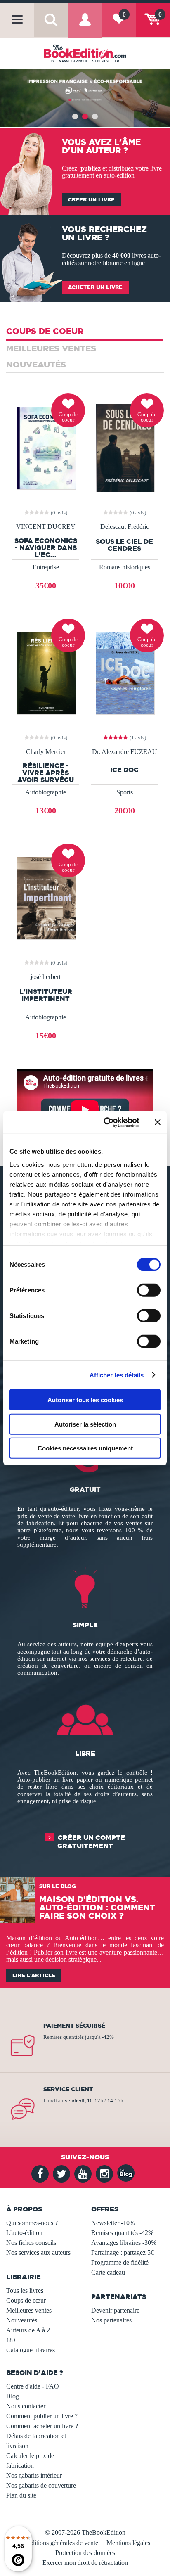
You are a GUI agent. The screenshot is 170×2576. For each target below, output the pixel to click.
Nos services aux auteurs (38, 2253)
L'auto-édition (24, 2233)
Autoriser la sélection (85, 1424)
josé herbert (46, 977)
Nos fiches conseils (31, 2243)
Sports (125, 792)
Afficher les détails (117, 1375)
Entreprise (46, 567)
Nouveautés (22, 2320)
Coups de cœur (26, 2300)
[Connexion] (85, 26)
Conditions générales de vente (59, 2543)
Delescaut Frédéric (125, 527)
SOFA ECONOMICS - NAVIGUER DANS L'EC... (46, 547)
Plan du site (21, 2495)
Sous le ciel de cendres (124, 545)
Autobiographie (46, 792)
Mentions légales (128, 2543)
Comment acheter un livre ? (42, 2426)
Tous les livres (25, 2290)
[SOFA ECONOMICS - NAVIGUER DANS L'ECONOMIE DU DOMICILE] (46, 447)
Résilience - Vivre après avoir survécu (46, 773)
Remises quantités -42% (122, 2233)
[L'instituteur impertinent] (46, 897)
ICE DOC (124, 770)
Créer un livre (91, 200)
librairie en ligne (124, 263)
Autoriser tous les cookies (85, 1400)
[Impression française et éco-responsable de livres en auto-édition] (85, 98)
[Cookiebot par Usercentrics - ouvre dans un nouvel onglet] (105, 1122)
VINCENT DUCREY (46, 527)
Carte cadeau (108, 2272)
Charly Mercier (46, 752)
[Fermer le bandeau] (158, 1122)
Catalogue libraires (31, 2350)
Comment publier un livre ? (42, 2416)
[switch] (149, 1290)
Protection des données (85, 2553)
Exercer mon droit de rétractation (85, 2563)
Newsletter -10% (113, 2223)
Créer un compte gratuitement (91, 1841)
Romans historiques (125, 567)
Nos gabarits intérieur (34, 2475)
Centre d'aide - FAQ (33, 2386)
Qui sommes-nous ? (32, 2223)
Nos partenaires (111, 2320)
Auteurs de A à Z (28, 2330)
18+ (11, 2340)
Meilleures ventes (29, 2310)
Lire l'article (34, 1975)
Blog (13, 2396)
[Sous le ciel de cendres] (124, 447)
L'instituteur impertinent (46, 995)
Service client (68, 2089)
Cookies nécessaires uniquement (85, 1448)
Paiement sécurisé (74, 2026)
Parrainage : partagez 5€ (123, 2253)
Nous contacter (26, 2406)
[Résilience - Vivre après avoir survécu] (46, 672)
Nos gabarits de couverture (41, 2485)
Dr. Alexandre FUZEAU (125, 752)
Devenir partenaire (115, 2310)
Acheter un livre (95, 287)
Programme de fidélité (120, 2262)
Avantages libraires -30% (124, 2243)
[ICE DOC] (124, 672)
